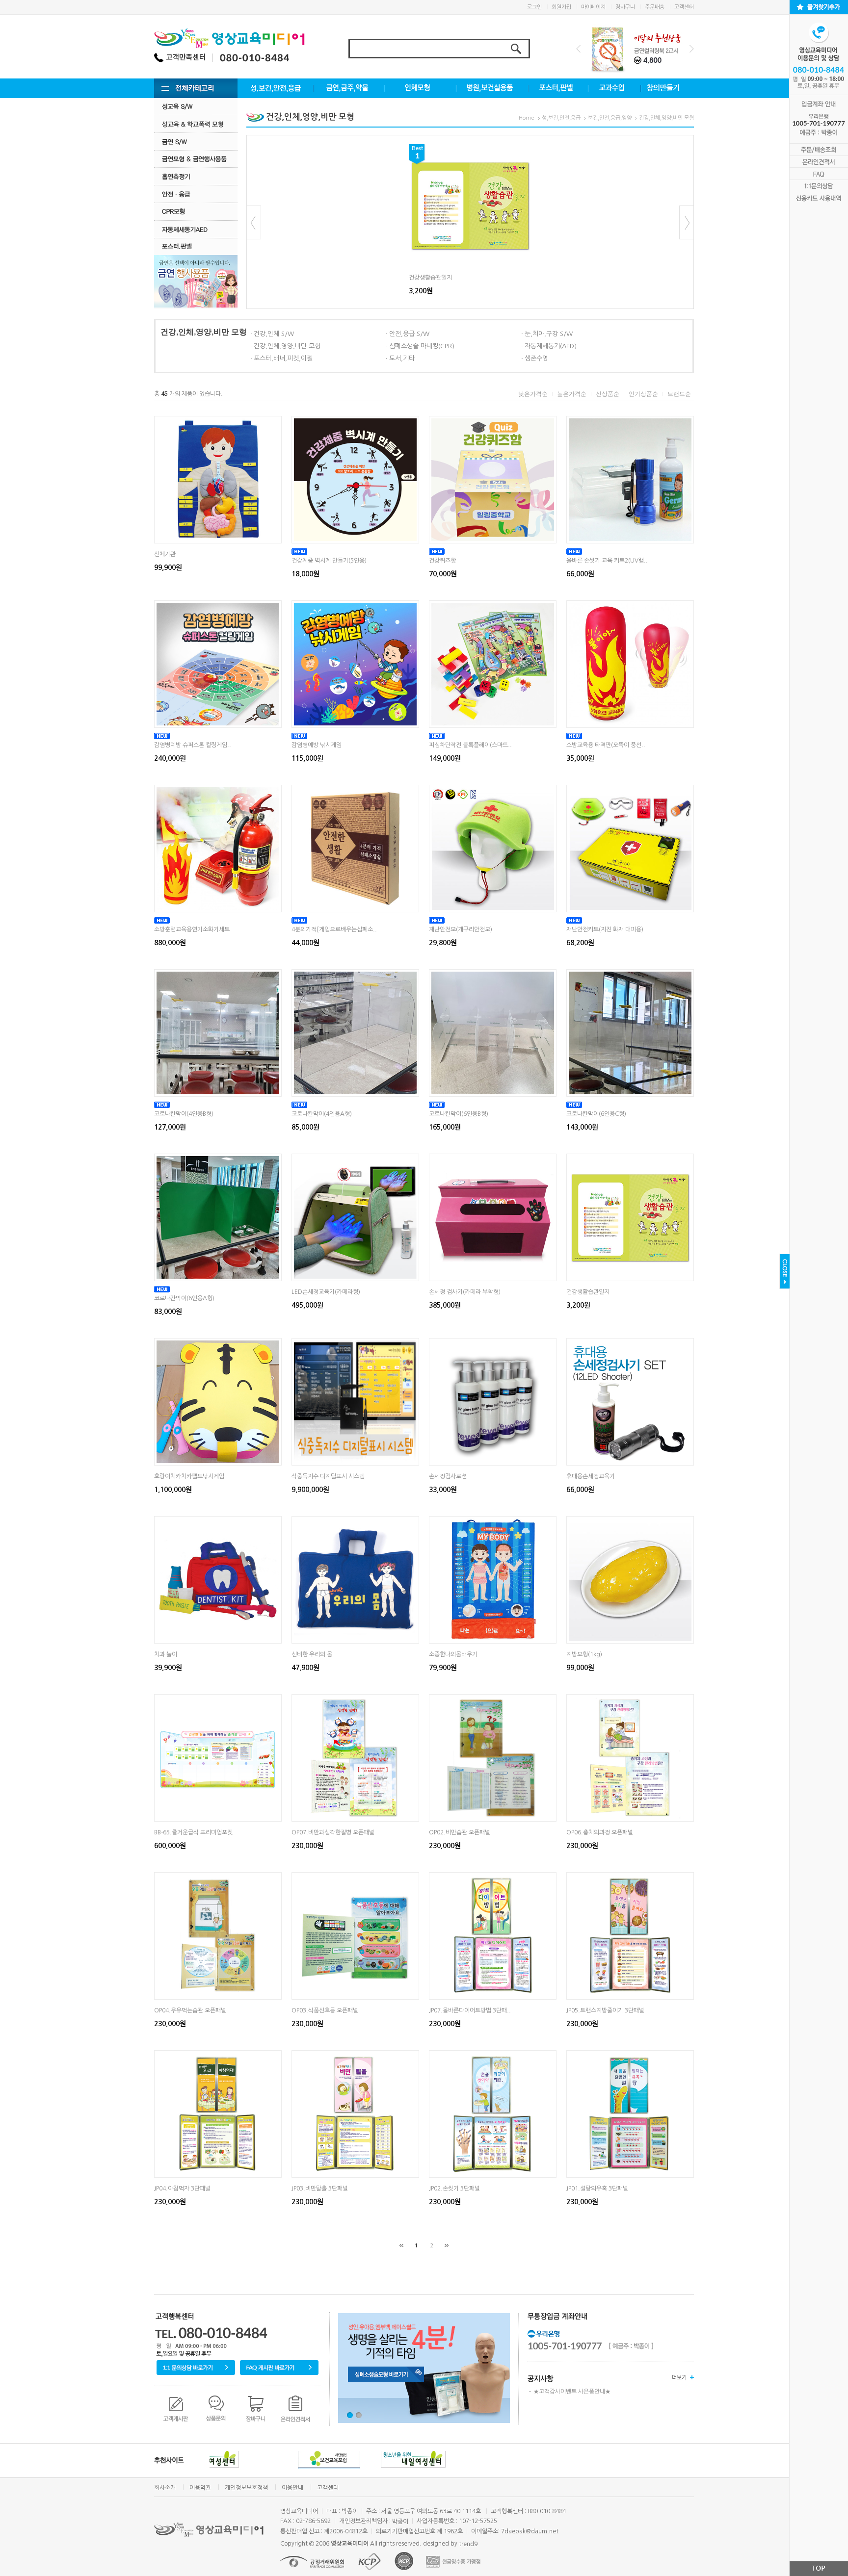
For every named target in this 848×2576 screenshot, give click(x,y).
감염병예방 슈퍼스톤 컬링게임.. (193, 745)
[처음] (401, 2245)
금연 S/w (196, 142)
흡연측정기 (196, 176)
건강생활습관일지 (430, 278)
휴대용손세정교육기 (591, 1476)
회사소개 (165, 2488)
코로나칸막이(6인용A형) (184, 1298)
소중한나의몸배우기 (453, 1654)
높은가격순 (572, 394)
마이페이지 (593, 7)
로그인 (534, 7)
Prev (578, 49)
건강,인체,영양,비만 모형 (666, 118)
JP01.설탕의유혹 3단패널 (597, 2189)
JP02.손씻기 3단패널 (454, 2189)
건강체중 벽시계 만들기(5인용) (329, 561)
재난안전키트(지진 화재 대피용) (605, 929)
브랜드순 (679, 394)
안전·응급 (196, 194)
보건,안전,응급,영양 (610, 118)
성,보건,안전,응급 (561, 118)
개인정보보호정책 (246, 2488)
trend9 (468, 2544)
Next (692, 49)
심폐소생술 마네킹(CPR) (422, 346)
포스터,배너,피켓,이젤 (283, 358)
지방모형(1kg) (584, 1654)
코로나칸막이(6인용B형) (459, 1114)
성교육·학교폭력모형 (196, 124)
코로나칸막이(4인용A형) (322, 1114)
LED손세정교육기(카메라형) (326, 1292)
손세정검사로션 (448, 1476)
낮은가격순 (533, 394)
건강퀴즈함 (442, 561)
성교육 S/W (196, 106)
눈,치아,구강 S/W (549, 334)
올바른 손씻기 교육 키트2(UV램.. (607, 561)
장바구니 (625, 7)
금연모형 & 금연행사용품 (196, 159)
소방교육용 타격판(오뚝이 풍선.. (606, 745)
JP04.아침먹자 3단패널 (182, 2189)
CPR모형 (196, 212)
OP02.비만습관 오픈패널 (460, 1832)
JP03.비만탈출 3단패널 (320, 2189)
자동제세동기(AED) (551, 346)
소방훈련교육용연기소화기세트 (192, 929)
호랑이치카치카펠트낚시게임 (189, 1476)
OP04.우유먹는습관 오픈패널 (190, 2010)
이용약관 (200, 2488)
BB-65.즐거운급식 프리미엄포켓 (193, 1832)
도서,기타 (402, 358)
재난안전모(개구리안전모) (461, 929)
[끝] (447, 2245)
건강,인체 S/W (274, 334)
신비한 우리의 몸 (312, 1654)
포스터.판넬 (196, 246)
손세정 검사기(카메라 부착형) (465, 1292)
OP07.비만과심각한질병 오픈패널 (333, 1832)
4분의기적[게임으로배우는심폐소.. (334, 929)
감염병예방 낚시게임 (317, 745)
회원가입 (561, 7)
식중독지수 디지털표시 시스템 (328, 1476)
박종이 (400, 2522)
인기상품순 (643, 394)
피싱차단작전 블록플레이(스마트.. (470, 745)
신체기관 (165, 554)
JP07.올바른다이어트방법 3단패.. (470, 2010)
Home (527, 118)
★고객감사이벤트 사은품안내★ (572, 2392)
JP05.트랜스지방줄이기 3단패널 (605, 2010)
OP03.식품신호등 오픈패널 (325, 2010)
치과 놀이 (166, 1654)
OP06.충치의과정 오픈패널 (600, 1832)
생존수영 (536, 358)
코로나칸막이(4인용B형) (184, 1114)
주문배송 (655, 7)
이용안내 (292, 2488)
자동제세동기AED (196, 229)
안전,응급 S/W (409, 334)
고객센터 (684, 7)
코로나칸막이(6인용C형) (596, 1114)
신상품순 (608, 394)
